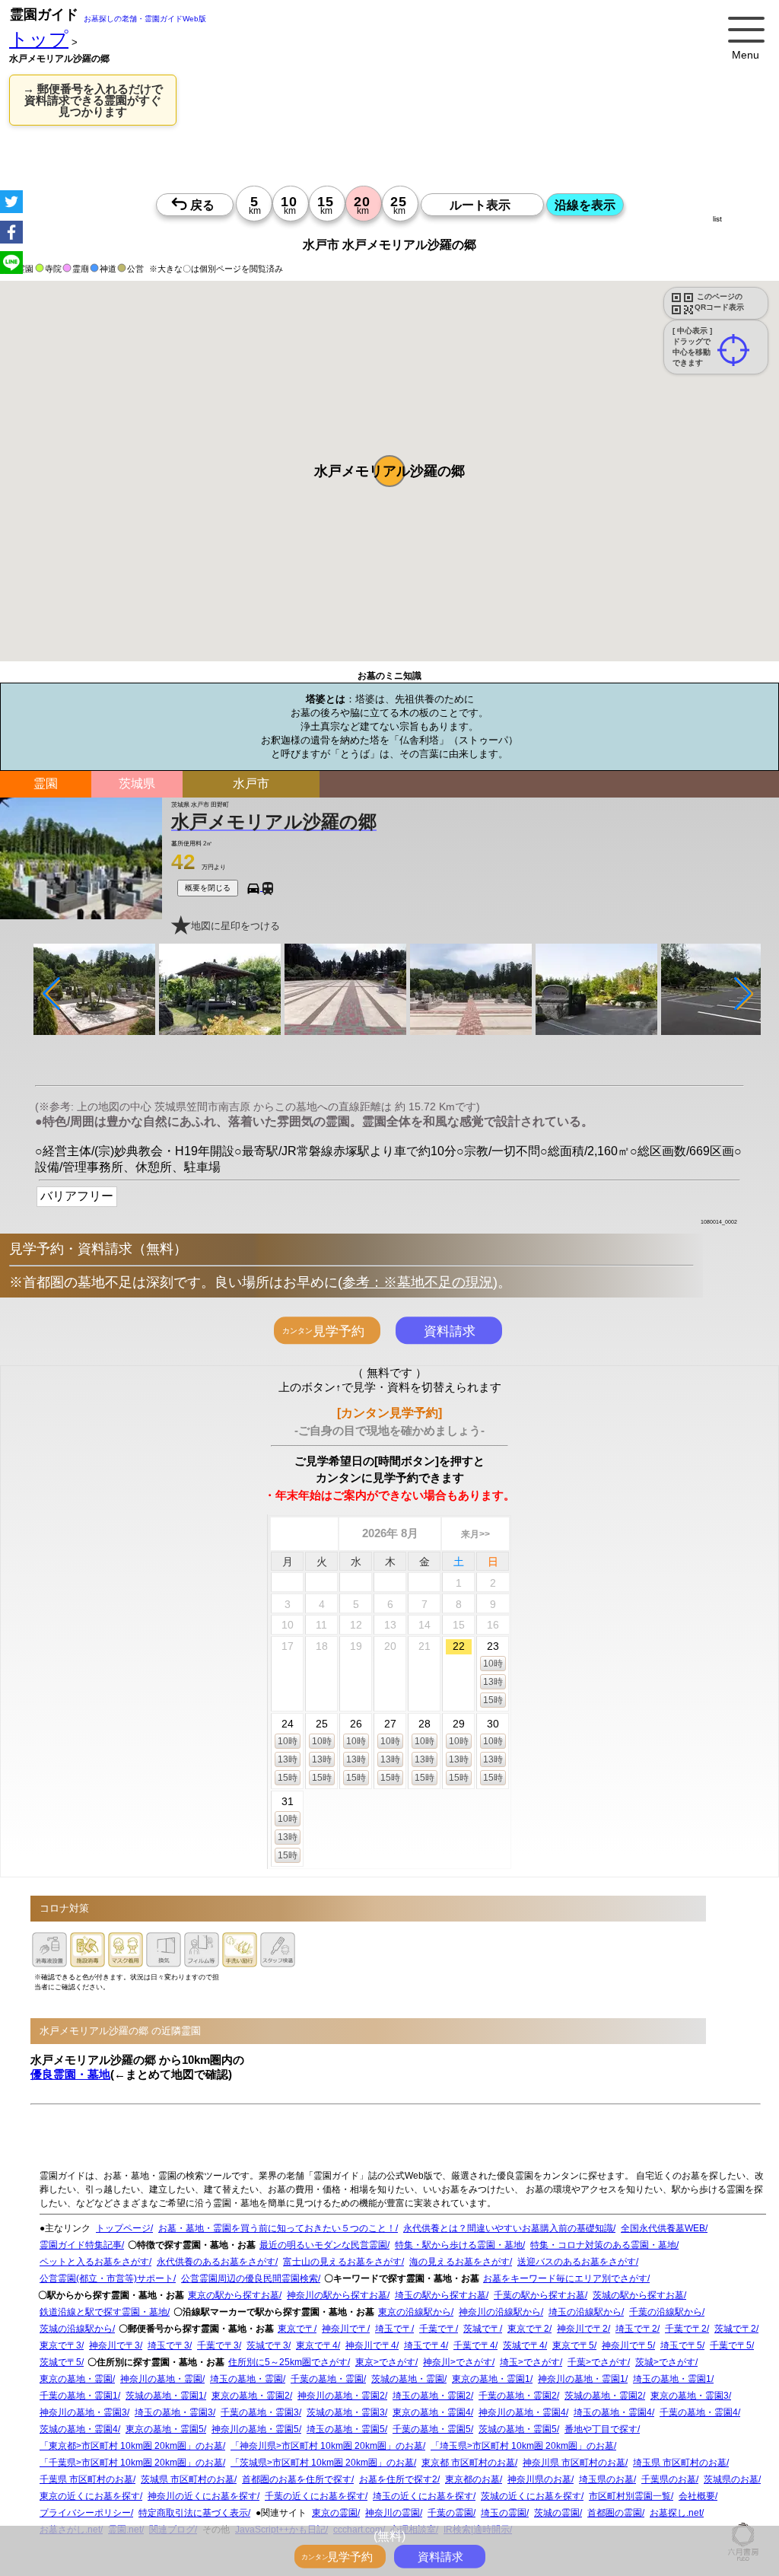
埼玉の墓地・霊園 (246, 2379)
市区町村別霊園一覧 (630, 2496)
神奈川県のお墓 (539, 2479)
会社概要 (697, 2496)
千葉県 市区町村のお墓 (86, 2479)
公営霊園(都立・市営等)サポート (107, 2278)
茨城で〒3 (267, 2345)
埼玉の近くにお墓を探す (423, 2496)
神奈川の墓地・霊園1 (582, 2379)
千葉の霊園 (450, 2513)
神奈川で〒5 (627, 2345)
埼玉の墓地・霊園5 (346, 2429)
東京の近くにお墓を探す (90, 2496)
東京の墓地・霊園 (76, 2379)
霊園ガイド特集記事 (81, 2245)
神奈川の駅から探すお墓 (337, 2295)
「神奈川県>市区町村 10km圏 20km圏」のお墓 (327, 2446)
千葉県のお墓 (669, 2479)
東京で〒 (296, 2329)
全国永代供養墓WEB (663, 2228)
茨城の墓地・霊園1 (165, 2396)
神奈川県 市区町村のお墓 (574, 2463)
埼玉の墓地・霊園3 (174, 2412)
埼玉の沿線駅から (585, 2312)
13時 (493, 1682)
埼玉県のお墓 (606, 2479)
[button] (389, 471)
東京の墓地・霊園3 (690, 2396)
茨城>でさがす (665, 2362)
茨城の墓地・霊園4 (79, 2429)
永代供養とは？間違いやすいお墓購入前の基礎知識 (508, 2228)
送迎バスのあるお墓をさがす (577, 2262)
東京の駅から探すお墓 (234, 2295)
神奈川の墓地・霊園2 (341, 2396)
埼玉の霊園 (504, 2513)
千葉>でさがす (598, 2362)
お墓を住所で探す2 (398, 2479)
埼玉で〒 (393, 2329)
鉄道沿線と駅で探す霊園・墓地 (103, 2312)
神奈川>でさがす (458, 2362)
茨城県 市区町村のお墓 (188, 2479)
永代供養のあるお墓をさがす (216, 2262)
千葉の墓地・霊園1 (79, 2396)
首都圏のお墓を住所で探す (297, 2479)
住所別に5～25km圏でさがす (288, 2362)
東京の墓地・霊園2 (251, 2396)
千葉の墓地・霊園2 (518, 2396)
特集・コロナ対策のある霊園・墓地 (603, 2245)
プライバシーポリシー (85, 2513)
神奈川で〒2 (582, 2329)
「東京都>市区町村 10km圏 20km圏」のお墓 (131, 2446)
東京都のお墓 (472, 2479)
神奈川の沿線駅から (500, 2312)
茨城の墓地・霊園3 (346, 2412)
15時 (493, 1700)
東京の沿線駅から (415, 2312)
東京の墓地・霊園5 (165, 2429)
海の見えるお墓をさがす (459, 2262)
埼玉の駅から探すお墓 (440, 2295)
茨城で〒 (482, 2329)
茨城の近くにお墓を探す (531, 2496)
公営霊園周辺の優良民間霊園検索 (250, 2278)
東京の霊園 (335, 2513)
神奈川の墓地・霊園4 (522, 2412)
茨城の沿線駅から (76, 2329)
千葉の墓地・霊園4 (699, 2412)
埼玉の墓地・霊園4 (613, 2412)
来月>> (475, 1534)
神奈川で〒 (345, 2329)
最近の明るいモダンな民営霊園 (323, 2245)
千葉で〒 (437, 2329)
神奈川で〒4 (371, 2345)
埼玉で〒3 (169, 2345)
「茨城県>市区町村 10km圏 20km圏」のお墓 (322, 2463)
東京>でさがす (385, 2362)
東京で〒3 (60, 2345)
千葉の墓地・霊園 (327, 2379)
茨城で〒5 (60, 2362)
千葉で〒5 (731, 2345)
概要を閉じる (208, 888)
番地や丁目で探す (601, 2429)
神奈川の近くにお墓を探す (202, 2496)
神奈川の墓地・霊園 (161, 2379)
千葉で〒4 (474, 2345)
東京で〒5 (573, 2345)
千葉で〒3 (218, 2345)
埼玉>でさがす (530, 2362)
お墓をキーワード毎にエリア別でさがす (565, 2278)
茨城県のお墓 (731, 2479)
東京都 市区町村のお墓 (468, 2463)
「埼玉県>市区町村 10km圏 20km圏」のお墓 (522, 2446)
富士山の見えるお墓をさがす (342, 2262)
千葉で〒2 (686, 2329)
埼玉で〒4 (425, 2345)
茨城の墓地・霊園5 (518, 2429)
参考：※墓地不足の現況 (418, 1282)
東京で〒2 (528, 2329)
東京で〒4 (317, 2345)
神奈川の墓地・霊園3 (83, 2412)
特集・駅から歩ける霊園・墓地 (459, 2245)
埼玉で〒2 (636, 2329)
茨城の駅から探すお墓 (638, 2295)
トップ (39, 39)
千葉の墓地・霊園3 (260, 2412)
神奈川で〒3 (114, 2345)
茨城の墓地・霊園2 (604, 2396)
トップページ (123, 2228)
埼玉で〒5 (681, 2345)
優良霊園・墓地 (70, 2074)
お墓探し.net (676, 2513)
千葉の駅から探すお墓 (539, 2295)
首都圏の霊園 (615, 2513)
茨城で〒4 (524, 2345)
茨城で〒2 (735, 2329)
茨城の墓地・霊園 (408, 2379)
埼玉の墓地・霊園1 (672, 2379)
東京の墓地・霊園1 (491, 2379)
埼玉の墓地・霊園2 (432, 2396)
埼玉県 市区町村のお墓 (680, 2463)
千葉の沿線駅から (666, 2312)
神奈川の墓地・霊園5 (255, 2429)
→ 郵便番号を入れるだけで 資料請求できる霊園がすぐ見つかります (93, 100)
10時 (493, 1664)
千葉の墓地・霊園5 (432, 2429)
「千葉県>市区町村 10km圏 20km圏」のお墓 (131, 2463)
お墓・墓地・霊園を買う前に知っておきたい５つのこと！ (277, 2228)
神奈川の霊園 (393, 2513)
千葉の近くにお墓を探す (315, 2496)
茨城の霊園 (557, 2513)
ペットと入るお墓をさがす (94, 2262)
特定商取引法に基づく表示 (193, 2513)
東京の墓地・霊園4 (432, 2412)
